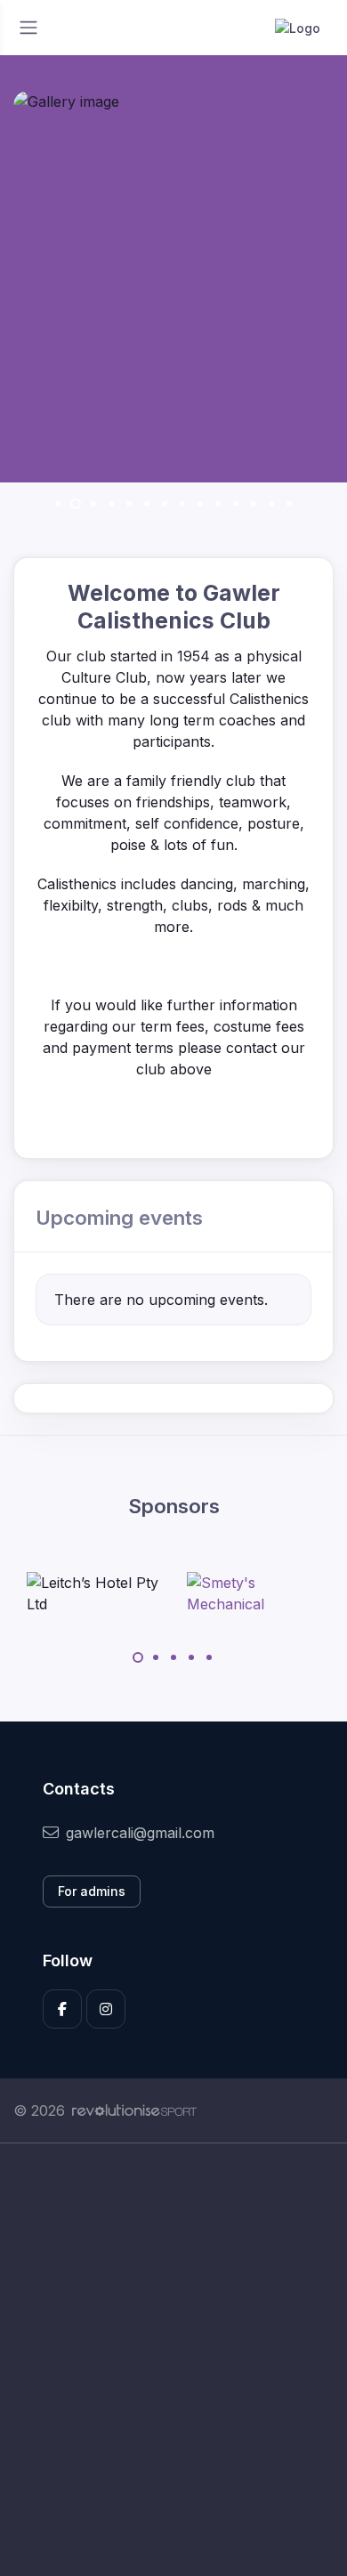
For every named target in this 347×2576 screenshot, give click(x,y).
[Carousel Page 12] (254, 504)
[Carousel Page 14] (289, 504)
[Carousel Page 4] (111, 504)
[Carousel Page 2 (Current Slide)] (76, 504)
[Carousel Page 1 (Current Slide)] (138, 1657)
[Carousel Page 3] (93, 504)
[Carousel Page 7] (165, 504)
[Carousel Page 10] (218, 504)
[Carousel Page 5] (129, 504)
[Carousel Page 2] (156, 1657)
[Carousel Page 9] (200, 504)
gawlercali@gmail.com (140, 1833)
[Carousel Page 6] (147, 504)
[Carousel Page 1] (58, 504)
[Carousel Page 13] (271, 504)
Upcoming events (119, 1217)
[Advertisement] (173, 2360)
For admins (92, 1891)
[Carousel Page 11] (236, 504)
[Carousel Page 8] (182, 504)
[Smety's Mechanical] (254, 1593)
